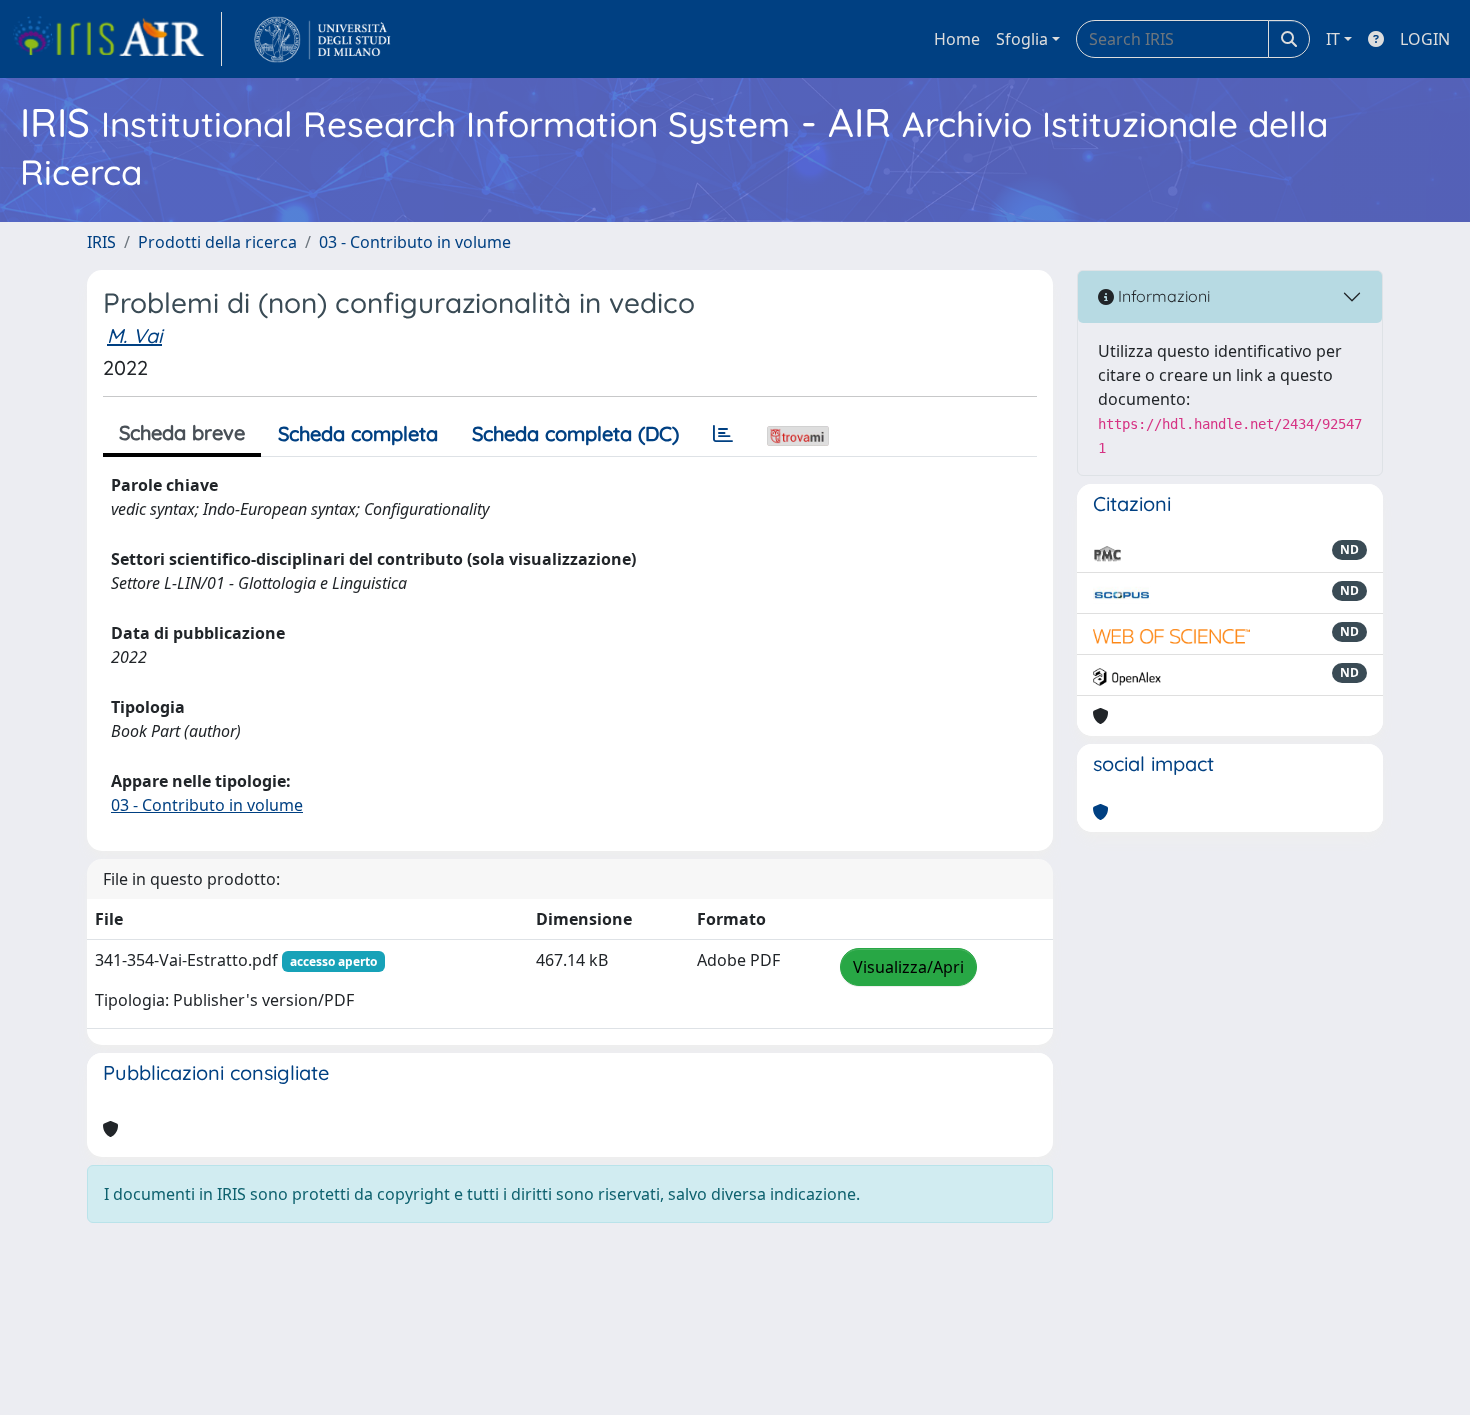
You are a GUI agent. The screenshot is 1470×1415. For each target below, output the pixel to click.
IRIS (101, 242)
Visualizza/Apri (908, 967)
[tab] (723, 434)
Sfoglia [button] (1022, 39)
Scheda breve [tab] (182, 432)
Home (957, 39)
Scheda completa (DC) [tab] (575, 433)
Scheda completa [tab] (358, 433)
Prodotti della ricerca (217, 242)
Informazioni (1162, 296)
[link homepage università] (322, 39)
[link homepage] (117, 39)
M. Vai (134, 335)
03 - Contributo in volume (415, 242)
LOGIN (1425, 39)
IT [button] (1333, 39)
